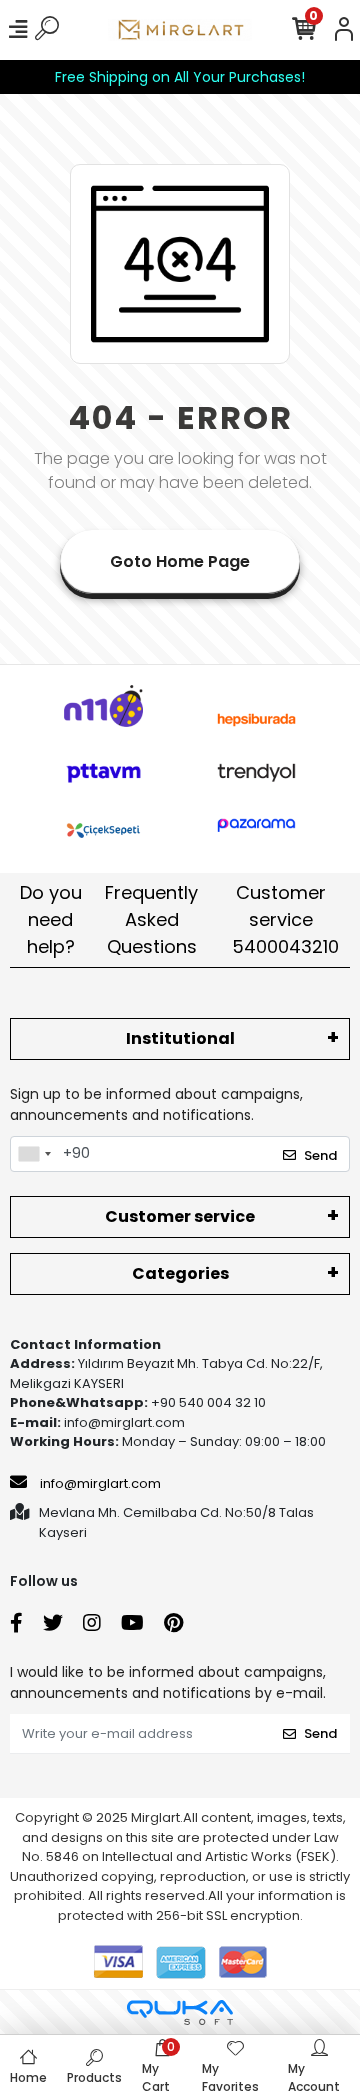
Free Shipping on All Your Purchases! (180, 77)
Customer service (285, 919)
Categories (180, 1273)
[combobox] (34, 1154)
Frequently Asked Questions (151, 919)
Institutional (180, 1038)
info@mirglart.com (100, 1483)
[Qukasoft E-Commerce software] (180, 2012)
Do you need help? (51, 919)
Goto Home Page (180, 561)
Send (320, 1155)
